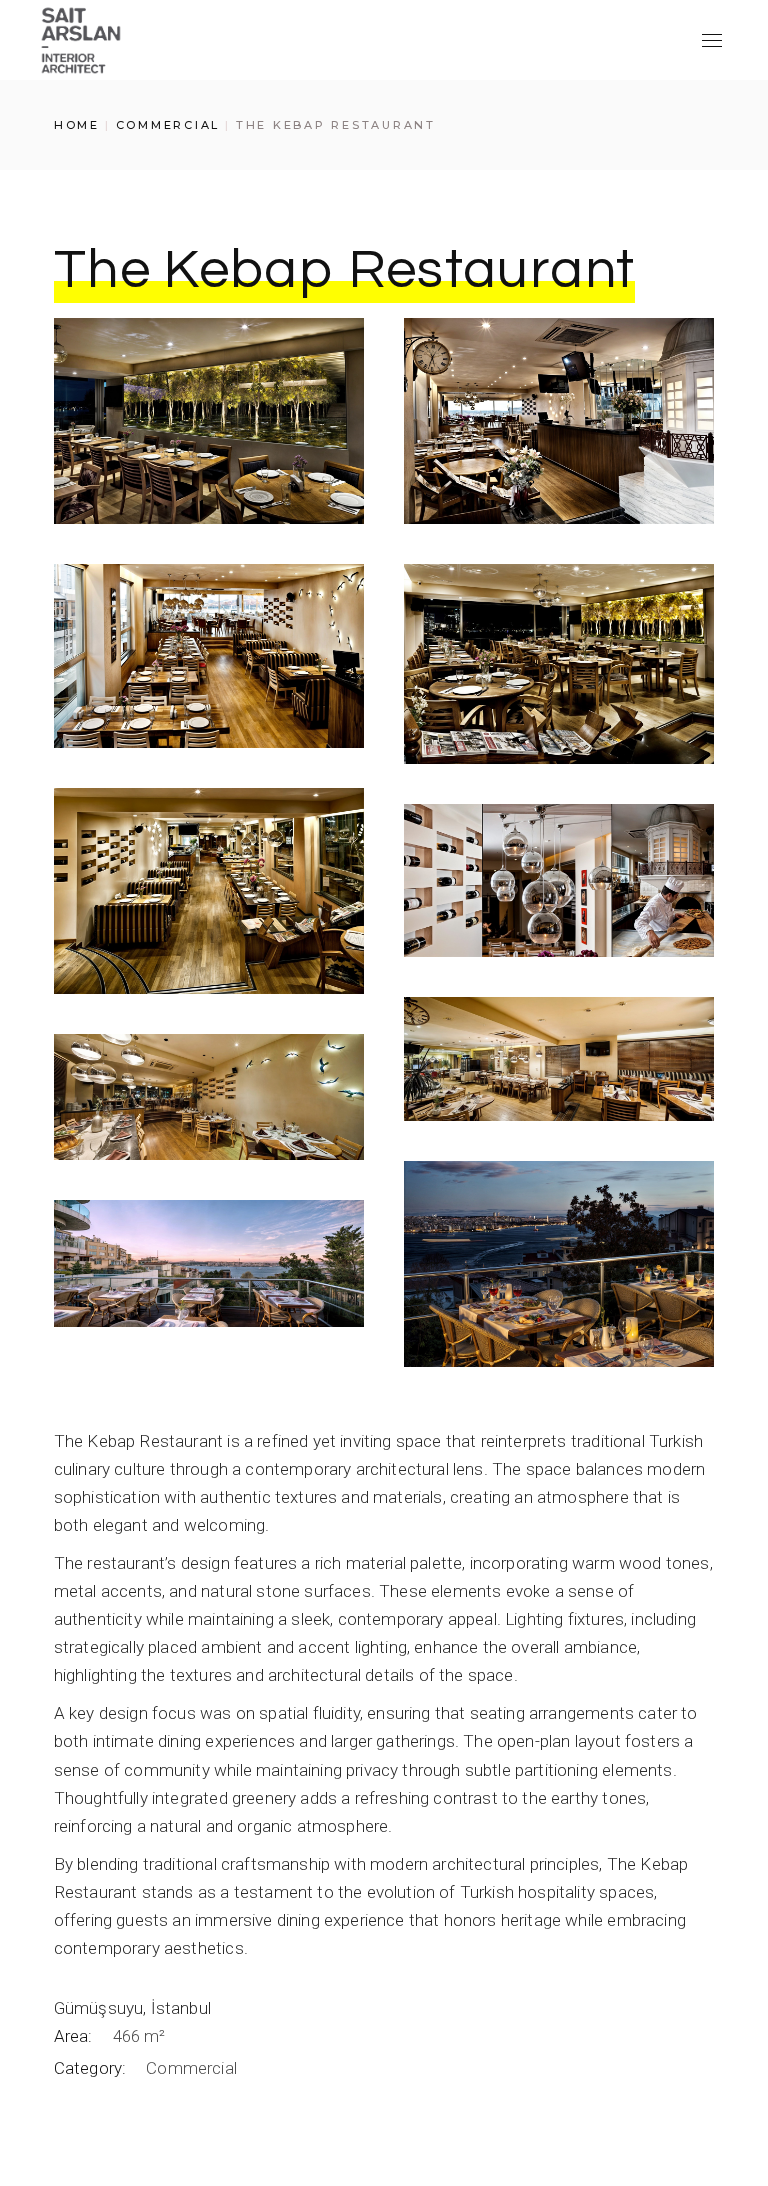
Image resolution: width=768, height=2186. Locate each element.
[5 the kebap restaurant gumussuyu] (209, 891)
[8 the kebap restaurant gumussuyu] (209, 1097)
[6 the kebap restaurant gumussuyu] (559, 881)
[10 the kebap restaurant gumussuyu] (209, 1263)
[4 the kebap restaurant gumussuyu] (559, 664)
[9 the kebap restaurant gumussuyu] (559, 1264)
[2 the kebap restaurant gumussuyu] (559, 421)
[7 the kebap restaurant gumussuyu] (559, 1059)
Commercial (191, 2068)
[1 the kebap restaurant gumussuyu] (209, 421)
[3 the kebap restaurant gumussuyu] (209, 656)
